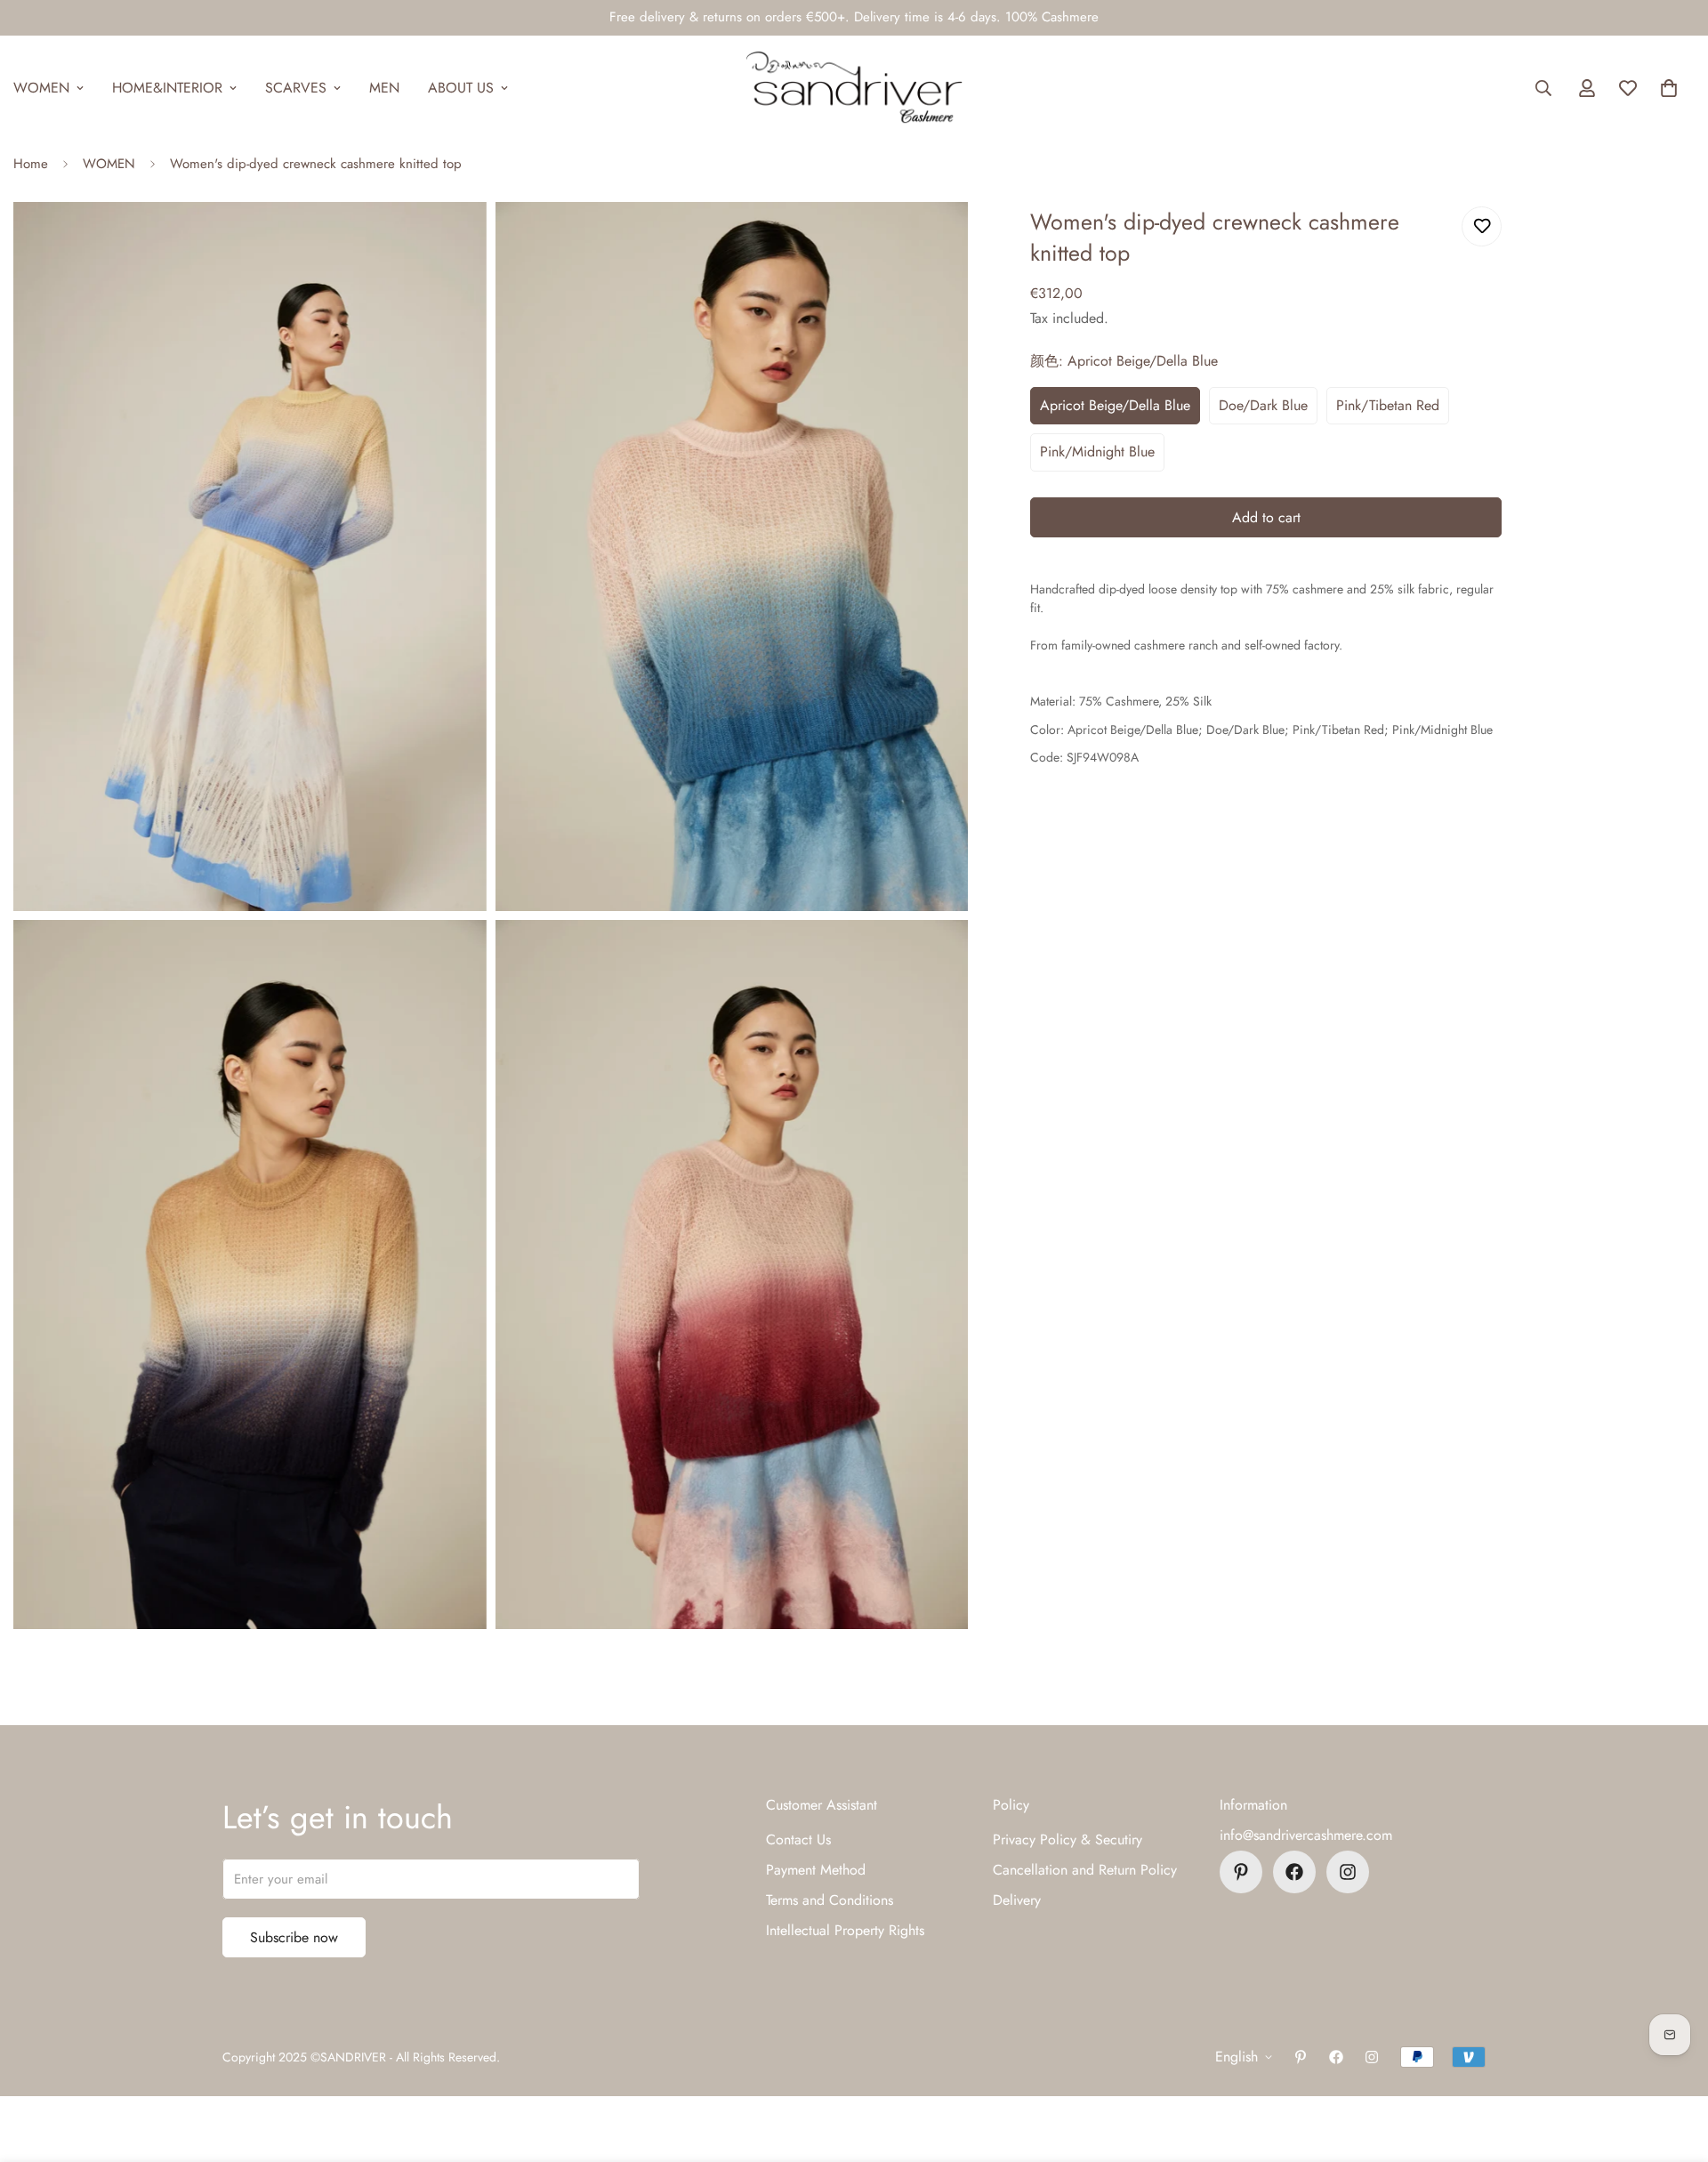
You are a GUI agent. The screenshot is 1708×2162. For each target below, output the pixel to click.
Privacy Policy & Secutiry (1067, 1839)
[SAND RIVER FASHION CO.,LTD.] (854, 88)
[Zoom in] (453, 240)
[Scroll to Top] (1673, 2065)
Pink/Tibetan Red (1388, 405)
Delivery (1017, 1900)
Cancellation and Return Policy (1085, 1870)
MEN (384, 88)
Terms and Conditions (830, 1900)
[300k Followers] (1294, 1872)
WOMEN (109, 164)
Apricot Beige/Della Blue (1115, 405)
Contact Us (798, 1839)
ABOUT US (461, 88)
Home (31, 164)
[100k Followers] (1348, 1872)
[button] (1669, 88)
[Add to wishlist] (1482, 226)
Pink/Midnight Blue (1097, 452)
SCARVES (296, 88)
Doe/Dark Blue (1263, 405)
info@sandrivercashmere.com (1306, 1835)
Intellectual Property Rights (845, 1930)
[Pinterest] (1241, 1872)
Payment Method (816, 1870)
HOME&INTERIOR (167, 88)
